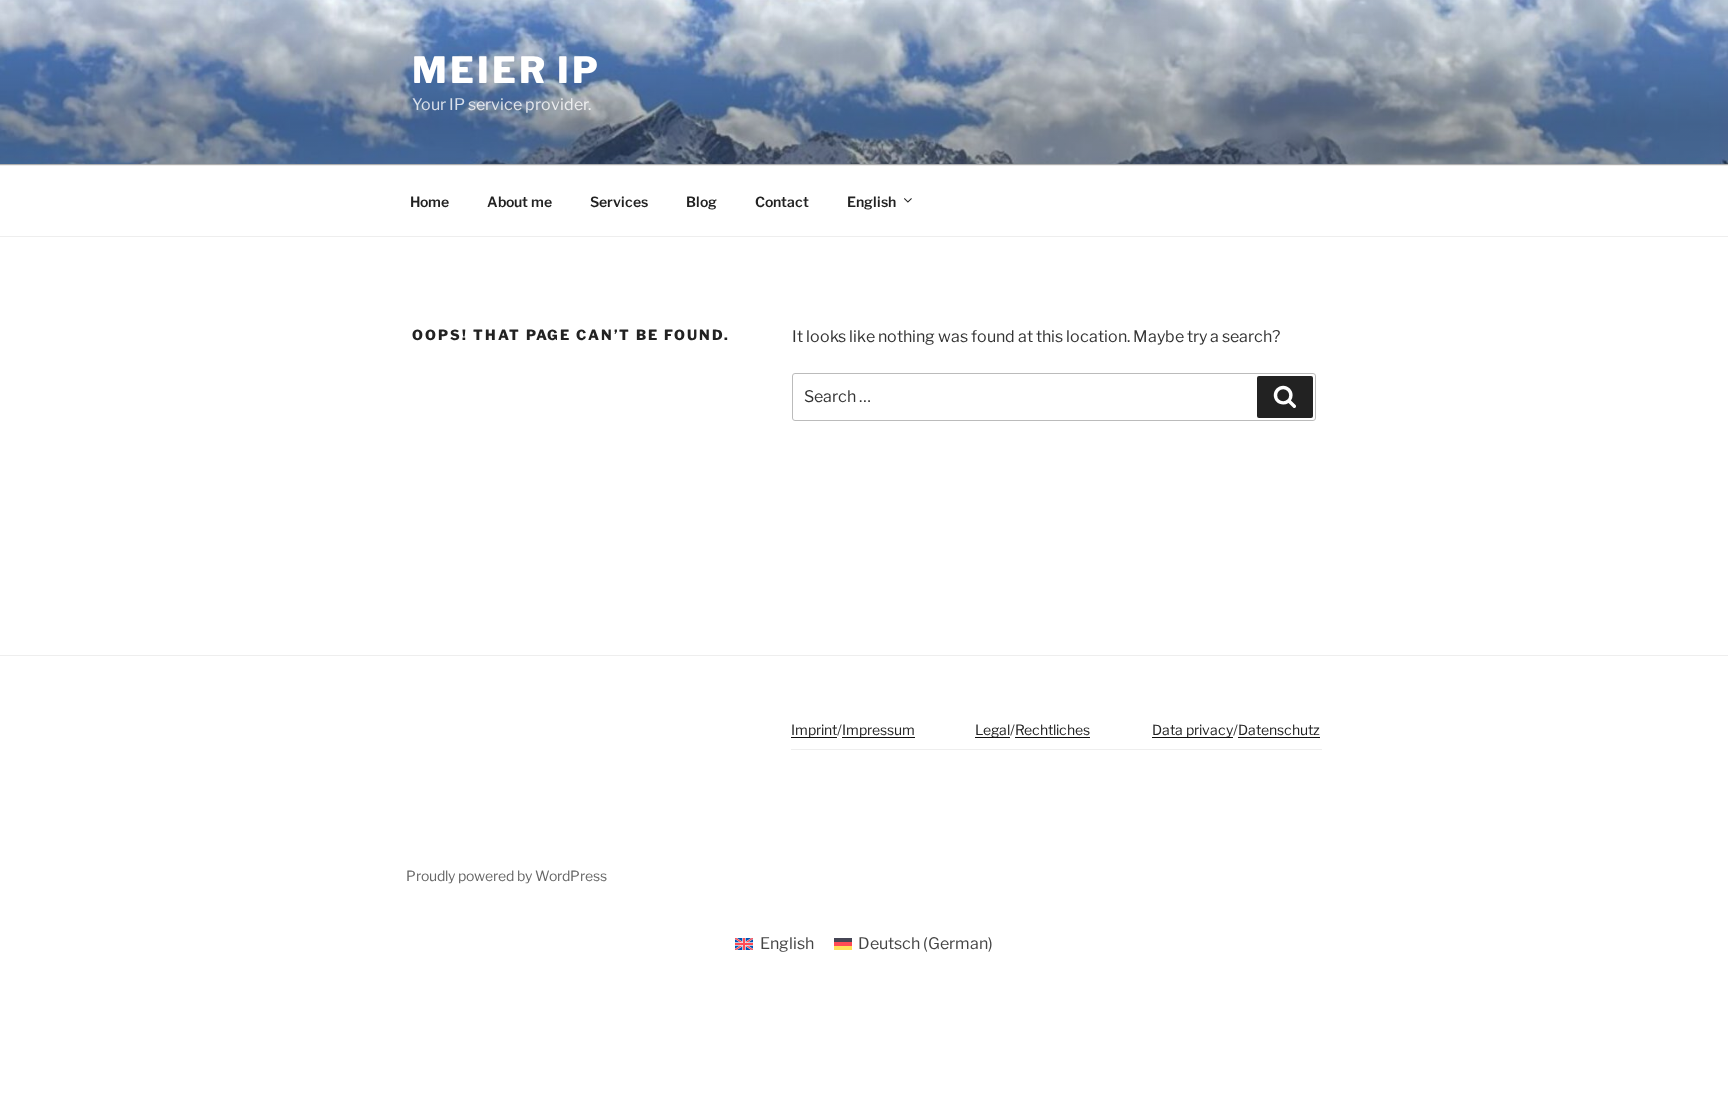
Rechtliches (1052, 729)
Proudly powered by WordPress (506, 875)
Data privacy (1192, 729)
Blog (701, 201)
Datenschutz (1279, 729)
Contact (782, 201)
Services (619, 201)
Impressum (878, 729)
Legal (992, 729)
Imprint (814, 729)
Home (429, 201)
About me (519, 201)
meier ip (506, 70)
